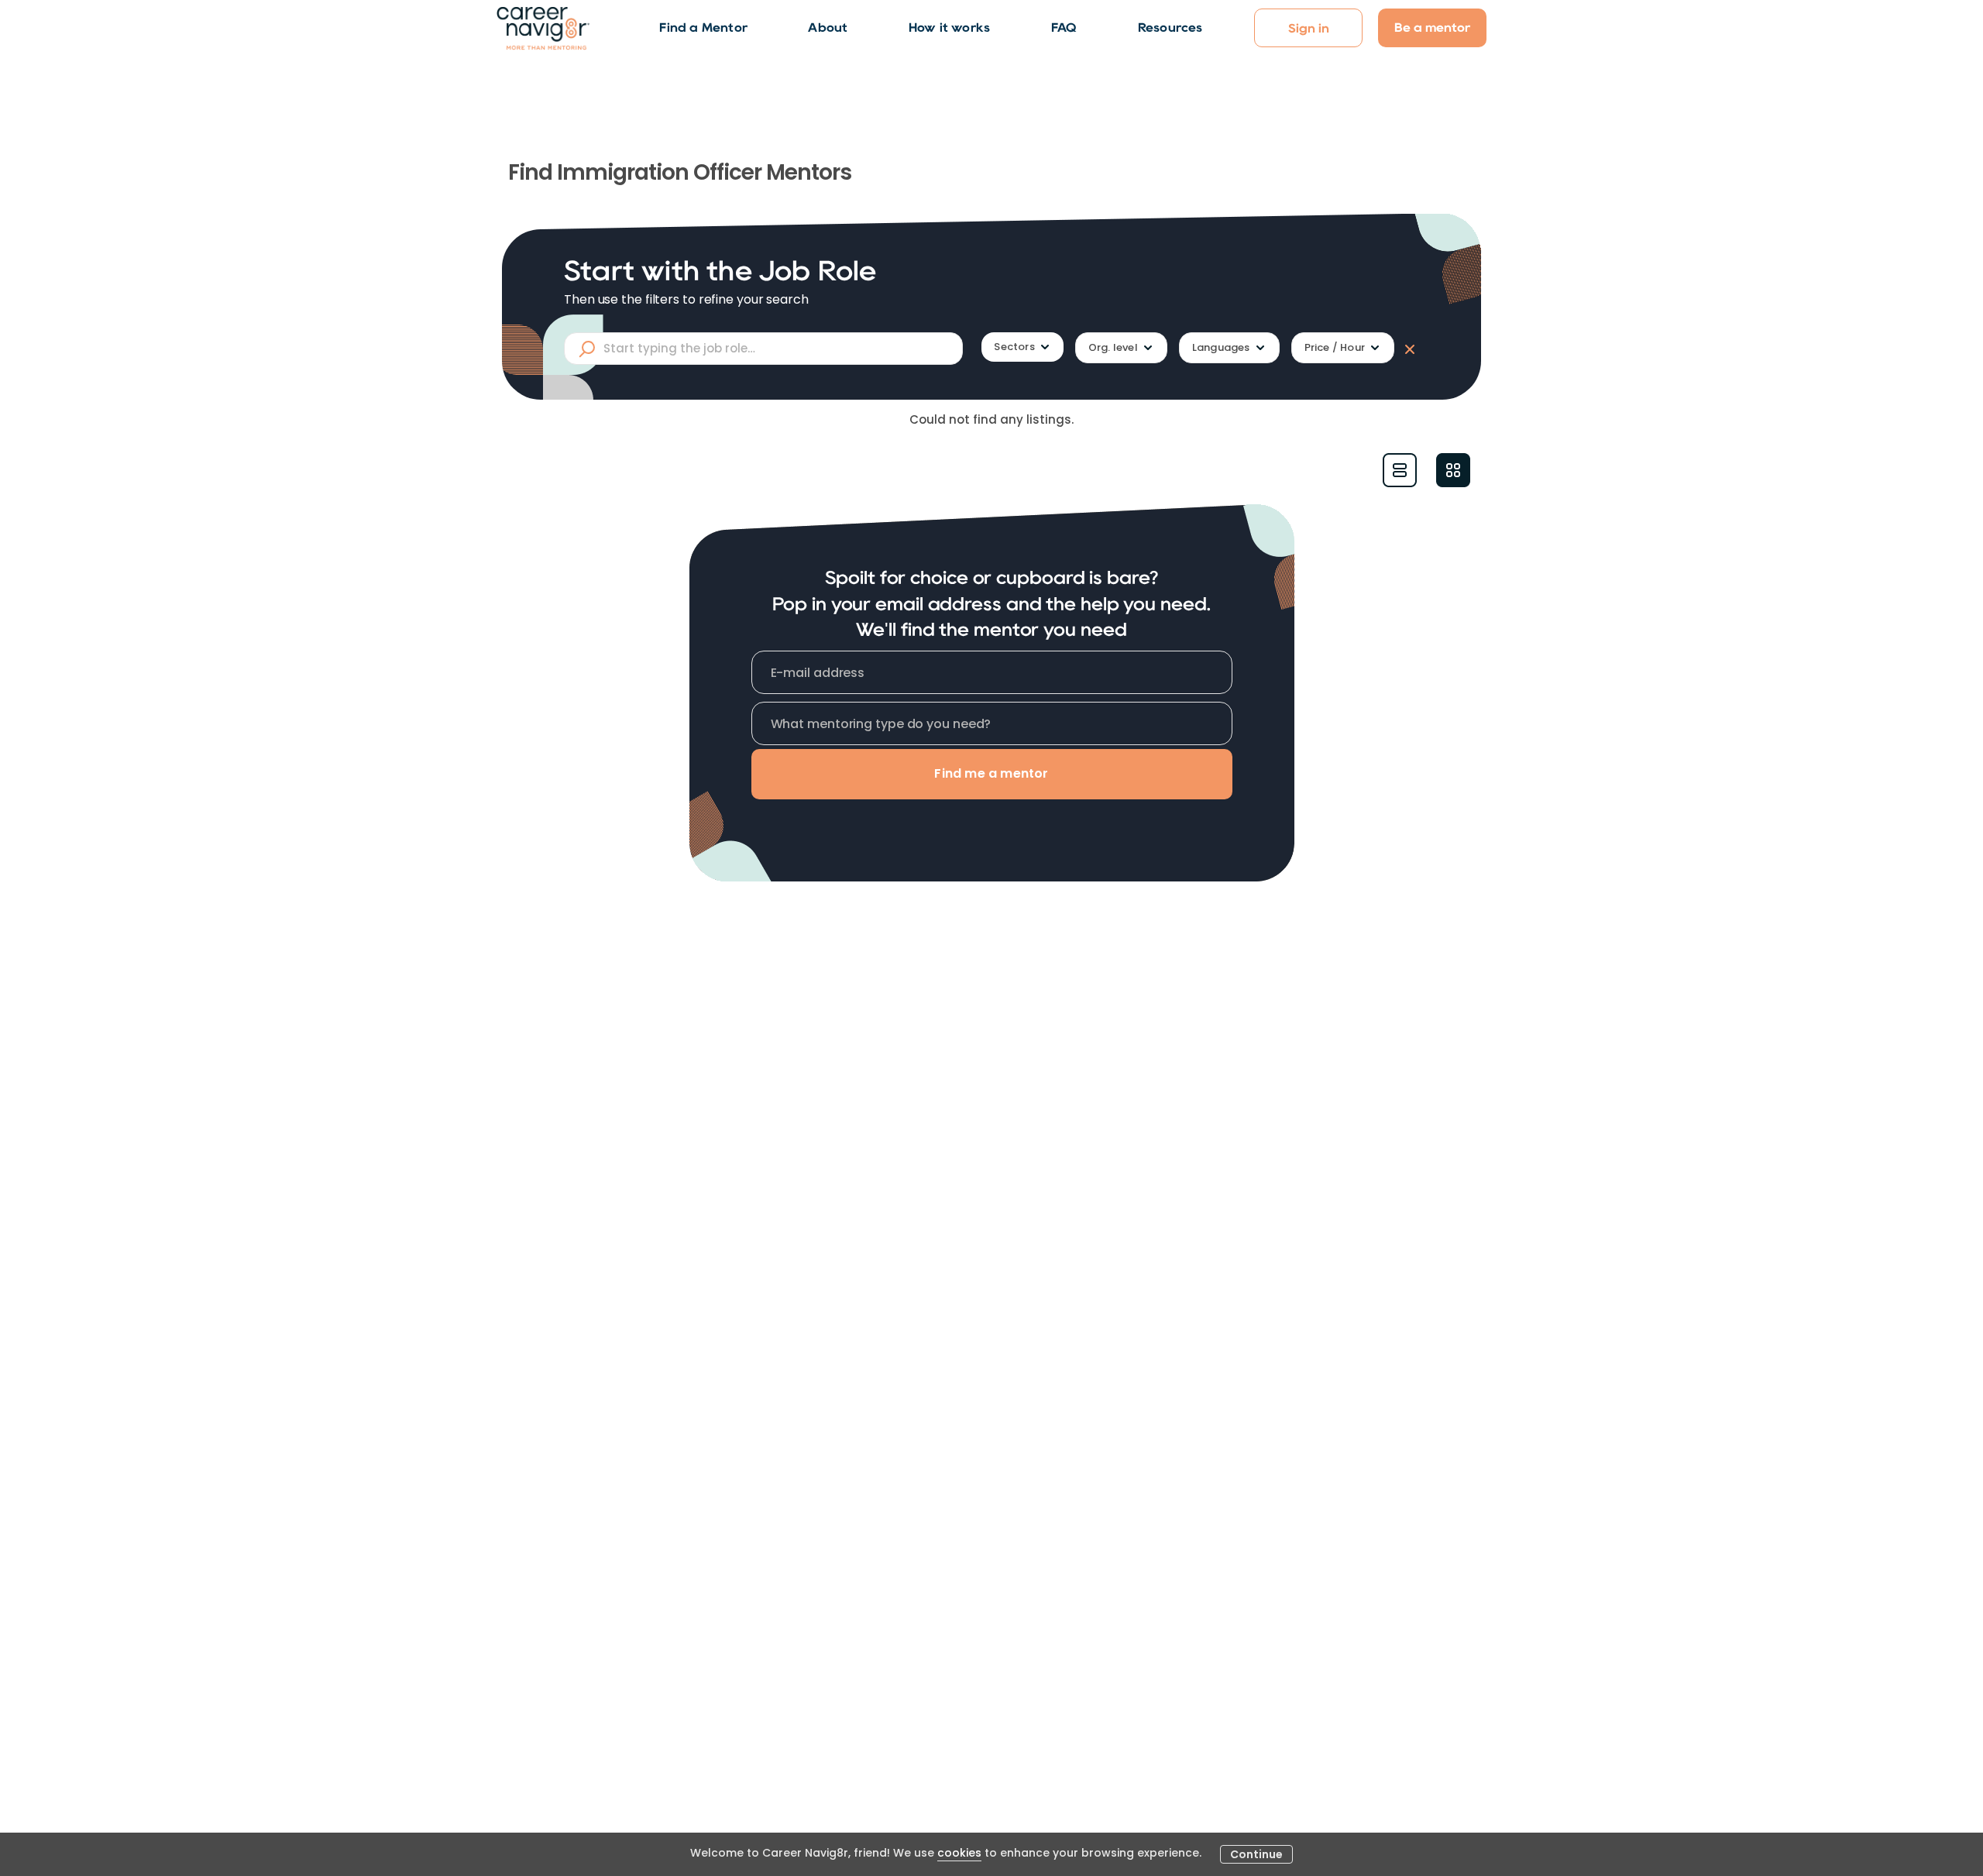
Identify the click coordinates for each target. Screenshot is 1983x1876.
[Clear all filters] (1407, 349)
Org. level (1113, 347)
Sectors (1014, 347)
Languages (1221, 347)
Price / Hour (1335, 347)
